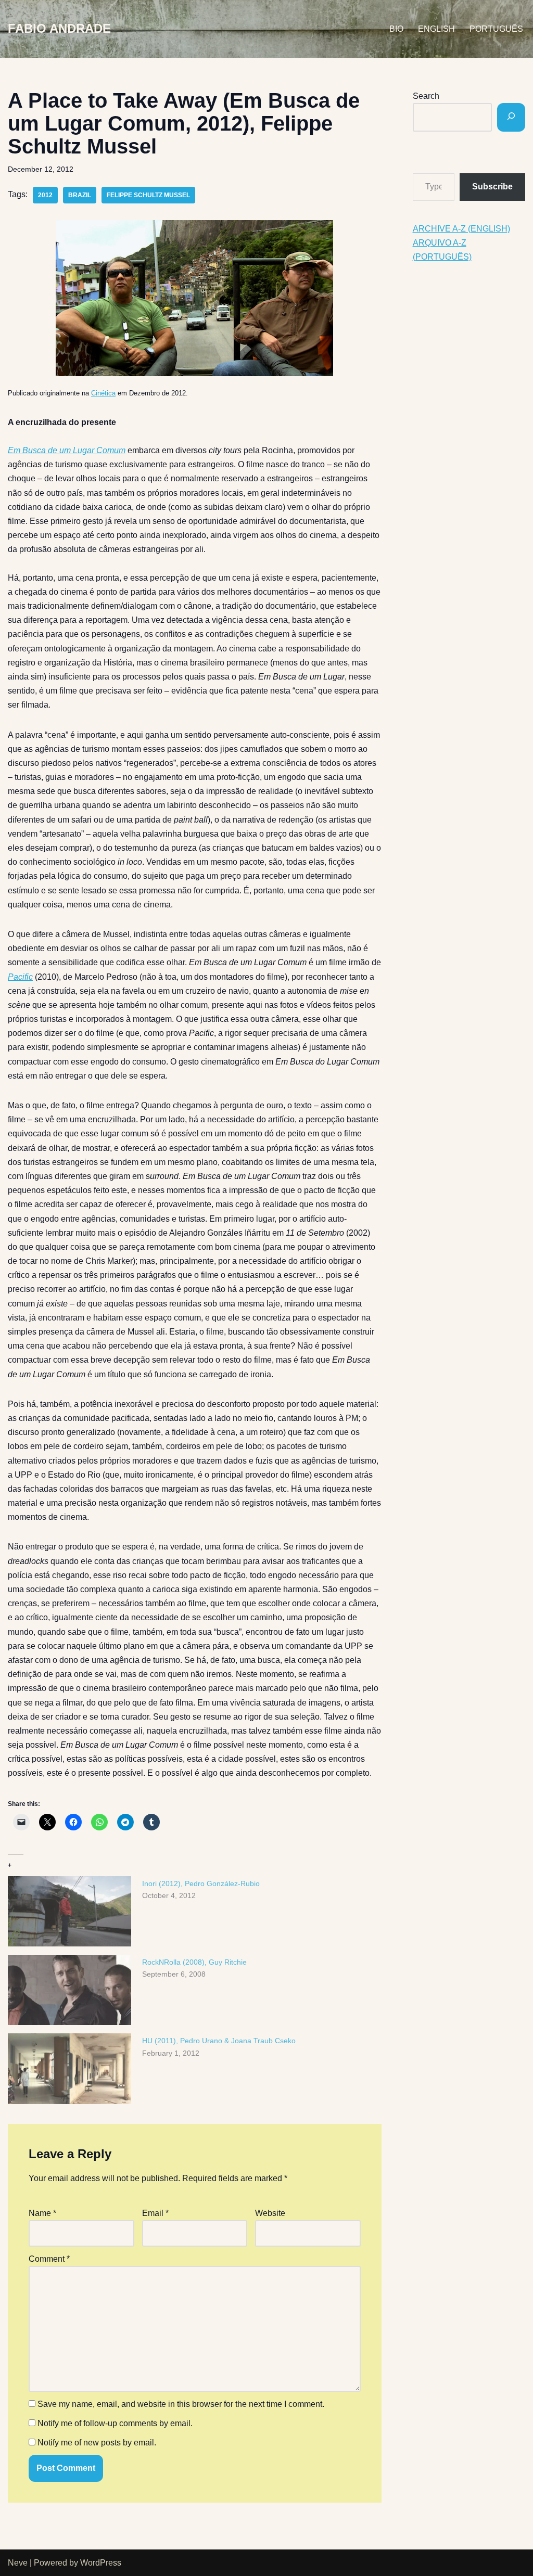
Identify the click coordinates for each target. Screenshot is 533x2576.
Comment (49, 2259)
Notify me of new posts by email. (97, 2443)
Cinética (103, 393)
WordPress (101, 2563)
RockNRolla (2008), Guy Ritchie (194, 1962)
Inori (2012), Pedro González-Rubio (201, 1883)
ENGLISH (436, 29)
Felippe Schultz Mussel (148, 195)
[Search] (511, 117)
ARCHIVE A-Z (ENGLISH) (461, 229)
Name (42, 2213)
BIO (396, 29)
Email (155, 2213)
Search (426, 96)
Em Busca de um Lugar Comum (67, 450)
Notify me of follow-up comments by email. (115, 2423)
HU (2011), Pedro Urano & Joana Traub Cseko (219, 2041)
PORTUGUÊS (496, 29)
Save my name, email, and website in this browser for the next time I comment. (181, 2404)
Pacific (20, 977)
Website (270, 2213)
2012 (45, 195)
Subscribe (492, 187)
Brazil (80, 195)
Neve (18, 2563)
